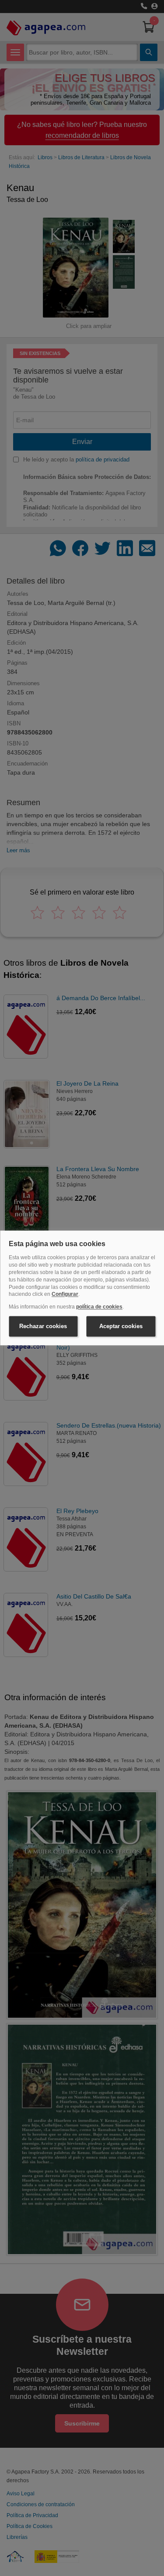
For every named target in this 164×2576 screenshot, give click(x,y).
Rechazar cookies (43, 1326)
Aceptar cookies (121, 1326)
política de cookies (99, 1307)
